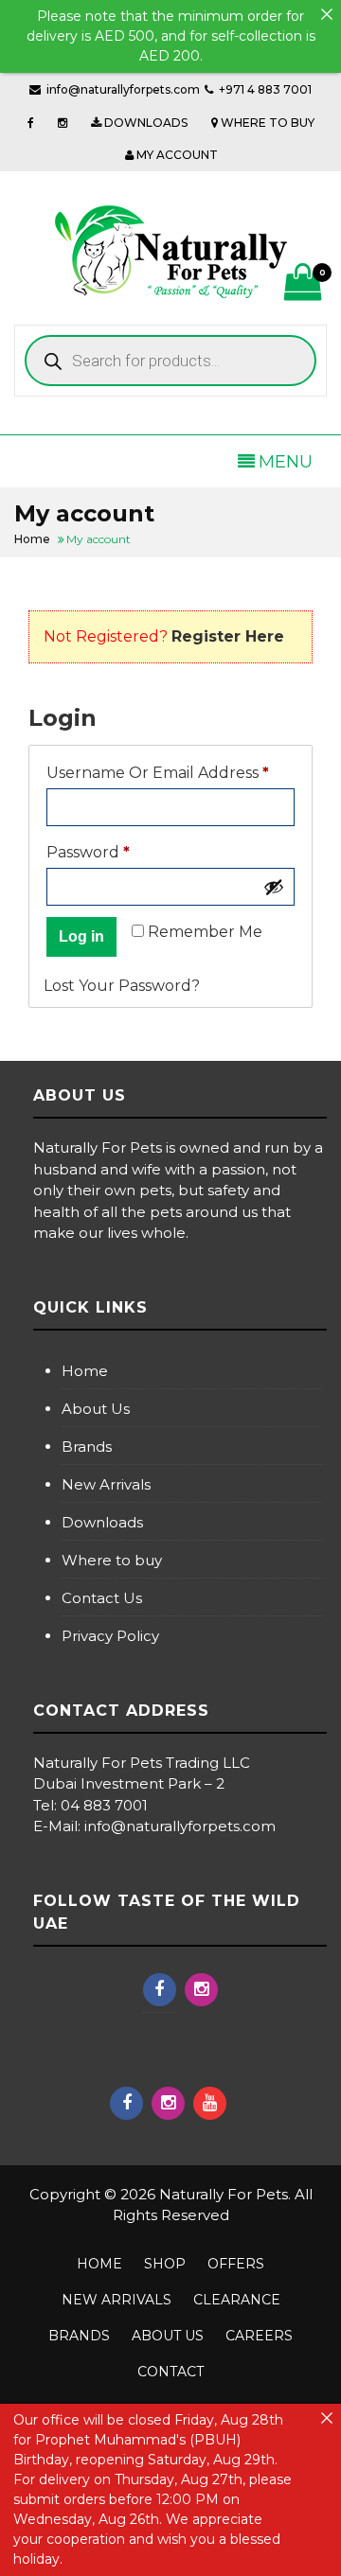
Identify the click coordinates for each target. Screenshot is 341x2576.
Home (85, 1371)
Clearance (237, 2300)
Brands (87, 1447)
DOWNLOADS (144, 123)
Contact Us (102, 1598)
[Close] (327, 14)
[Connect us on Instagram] (63, 123)
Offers (236, 2264)
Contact (170, 2372)
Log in (81, 936)
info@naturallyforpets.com (123, 89)
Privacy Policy (110, 1636)
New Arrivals (106, 1484)
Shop (165, 2264)
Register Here (228, 636)
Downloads (102, 1522)
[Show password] (274, 887)
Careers (259, 2336)
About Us (96, 1409)
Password (124, 852)
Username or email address (170, 772)
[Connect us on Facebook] (31, 123)
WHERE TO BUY (266, 123)
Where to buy (112, 1560)
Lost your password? (122, 986)
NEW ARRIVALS (117, 2300)
